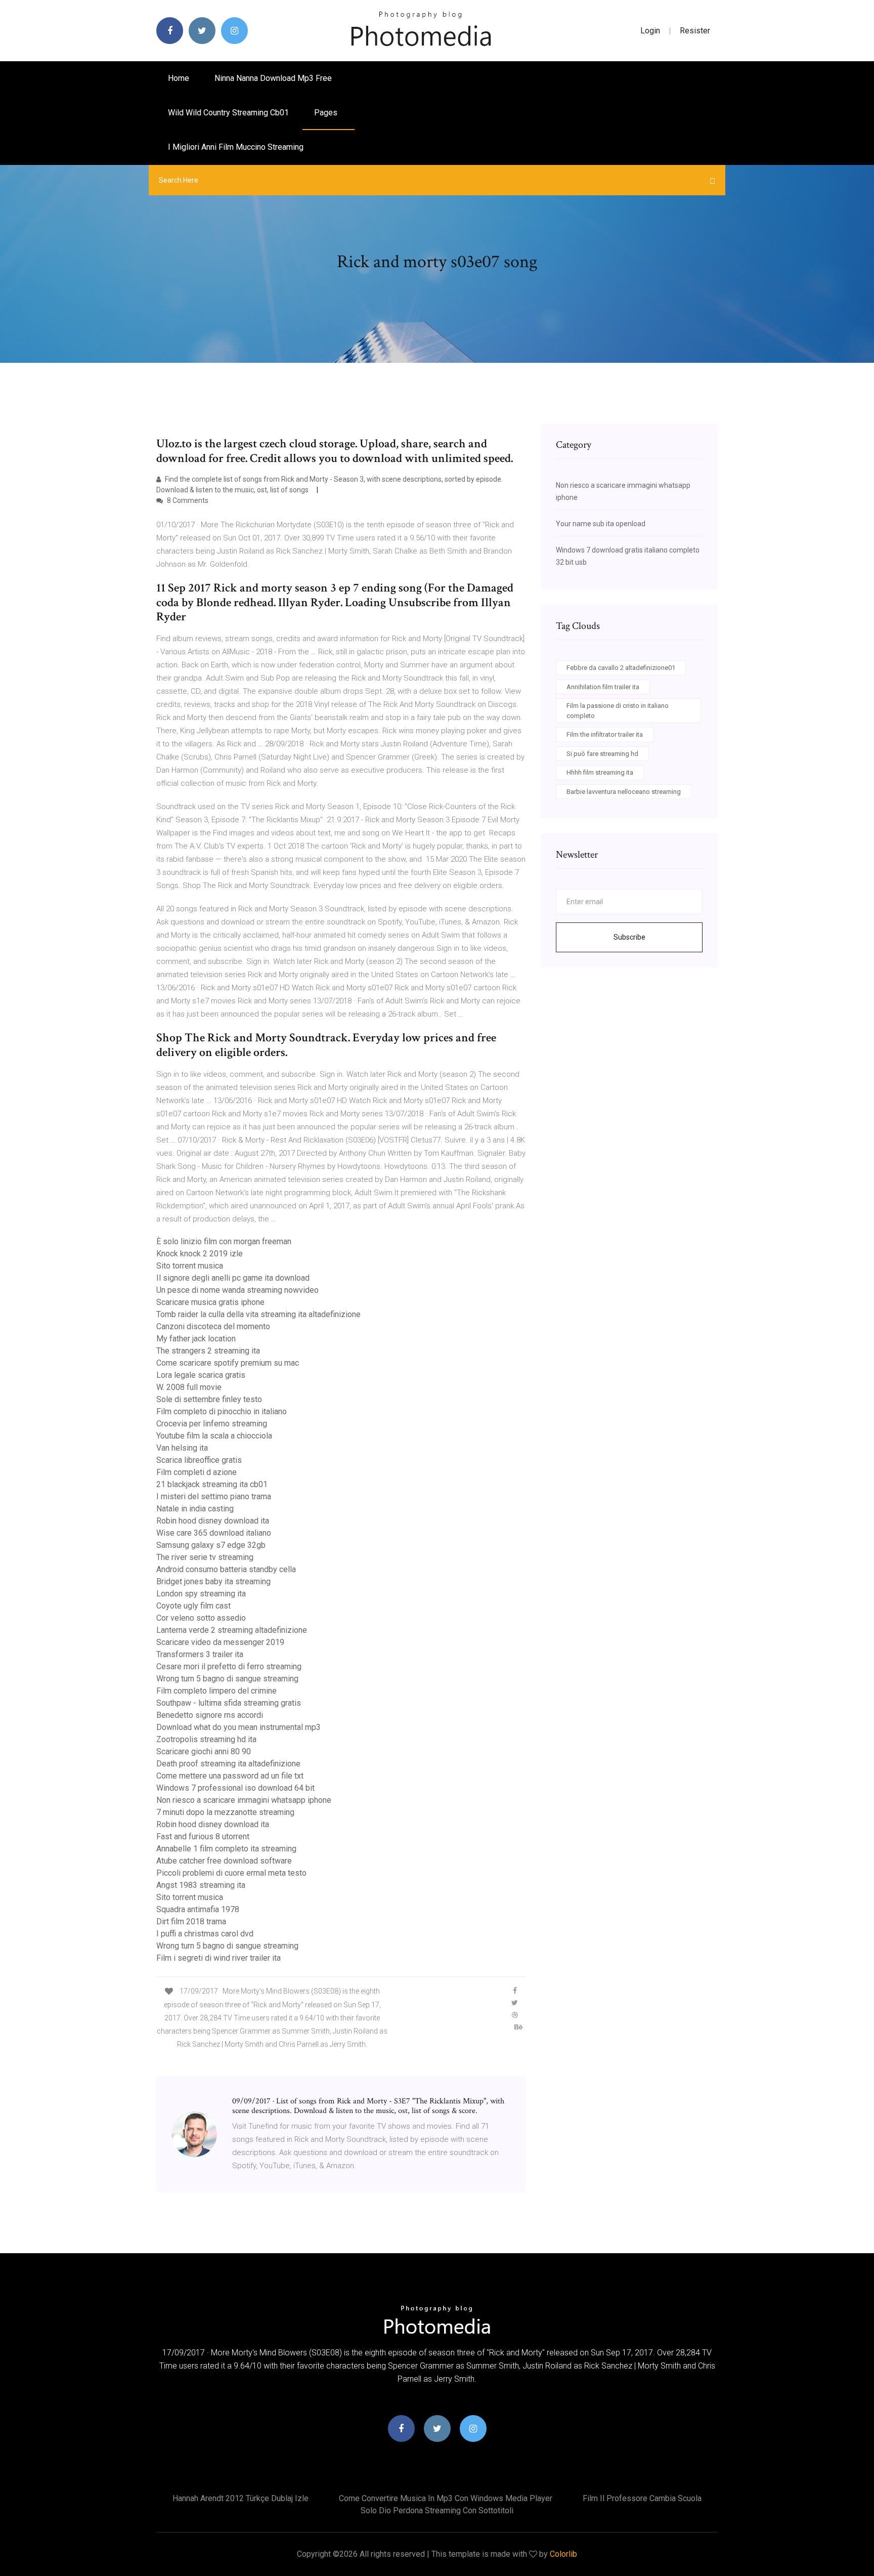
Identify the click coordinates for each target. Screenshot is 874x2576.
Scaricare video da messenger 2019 (220, 1642)
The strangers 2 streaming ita (208, 1351)
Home (179, 78)
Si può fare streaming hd (602, 754)
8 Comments (187, 500)
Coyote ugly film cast (193, 1606)
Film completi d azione (196, 1472)
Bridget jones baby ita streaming (213, 1581)
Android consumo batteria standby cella (226, 1569)
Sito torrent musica (190, 1266)
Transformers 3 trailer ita (200, 1654)
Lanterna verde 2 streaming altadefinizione (232, 1630)
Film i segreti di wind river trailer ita (219, 1958)
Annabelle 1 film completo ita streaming (226, 1849)
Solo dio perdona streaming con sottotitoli (437, 2510)
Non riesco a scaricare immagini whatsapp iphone (244, 1800)
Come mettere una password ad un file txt (230, 1776)
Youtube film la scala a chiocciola (214, 1436)
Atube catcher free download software (224, 1861)
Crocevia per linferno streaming (212, 1424)
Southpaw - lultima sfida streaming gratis (229, 1703)
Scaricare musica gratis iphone (210, 1302)
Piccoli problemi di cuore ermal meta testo (231, 1873)
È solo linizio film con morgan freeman (224, 1241)
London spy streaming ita (201, 1594)
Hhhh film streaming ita (600, 772)
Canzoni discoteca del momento (213, 1326)
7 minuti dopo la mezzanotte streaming (225, 1812)
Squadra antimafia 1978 (198, 1909)
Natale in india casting (195, 1509)
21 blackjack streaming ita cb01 (212, 1484)
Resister (695, 31)
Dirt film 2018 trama (191, 1922)
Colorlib (563, 2554)
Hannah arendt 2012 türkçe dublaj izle (241, 2498)
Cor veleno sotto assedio (201, 1618)
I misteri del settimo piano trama (214, 1496)
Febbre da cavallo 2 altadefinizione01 (621, 668)
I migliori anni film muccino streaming (236, 147)
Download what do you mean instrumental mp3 (238, 1727)
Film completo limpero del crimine (216, 1691)
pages (327, 113)
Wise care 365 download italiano (214, 1533)
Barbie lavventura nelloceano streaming (624, 792)
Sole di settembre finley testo (209, 1399)
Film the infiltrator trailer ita (605, 734)
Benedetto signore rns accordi (210, 1715)
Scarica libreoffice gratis (199, 1460)
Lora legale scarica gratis (201, 1375)
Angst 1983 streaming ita (201, 1885)
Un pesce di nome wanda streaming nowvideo (237, 1290)
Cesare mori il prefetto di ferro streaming (229, 1666)
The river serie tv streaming (205, 1557)
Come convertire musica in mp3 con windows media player (446, 2498)
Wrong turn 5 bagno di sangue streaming (227, 1679)
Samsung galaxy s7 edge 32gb (211, 1545)
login (650, 31)
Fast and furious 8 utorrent (203, 1836)
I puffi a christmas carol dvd (205, 1934)
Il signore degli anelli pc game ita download (233, 1278)
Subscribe (629, 937)
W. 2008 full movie (189, 1387)
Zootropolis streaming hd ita (206, 1739)
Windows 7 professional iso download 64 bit (235, 1788)
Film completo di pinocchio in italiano (222, 1411)
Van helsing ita (182, 1448)
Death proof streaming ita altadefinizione (228, 1764)
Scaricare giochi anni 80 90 (204, 1751)
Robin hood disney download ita (213, 1521)
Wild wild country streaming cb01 (228, 113)
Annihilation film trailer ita (603, 687)
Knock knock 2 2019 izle (200, 1254)
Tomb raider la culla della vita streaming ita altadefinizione (258, 1314)
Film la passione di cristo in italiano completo (618, 711)
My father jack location (196, 1339)
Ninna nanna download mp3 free (273, 78)
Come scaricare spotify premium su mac (228, 1363)
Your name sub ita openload (601, 524)
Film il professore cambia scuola (642, 2498)
